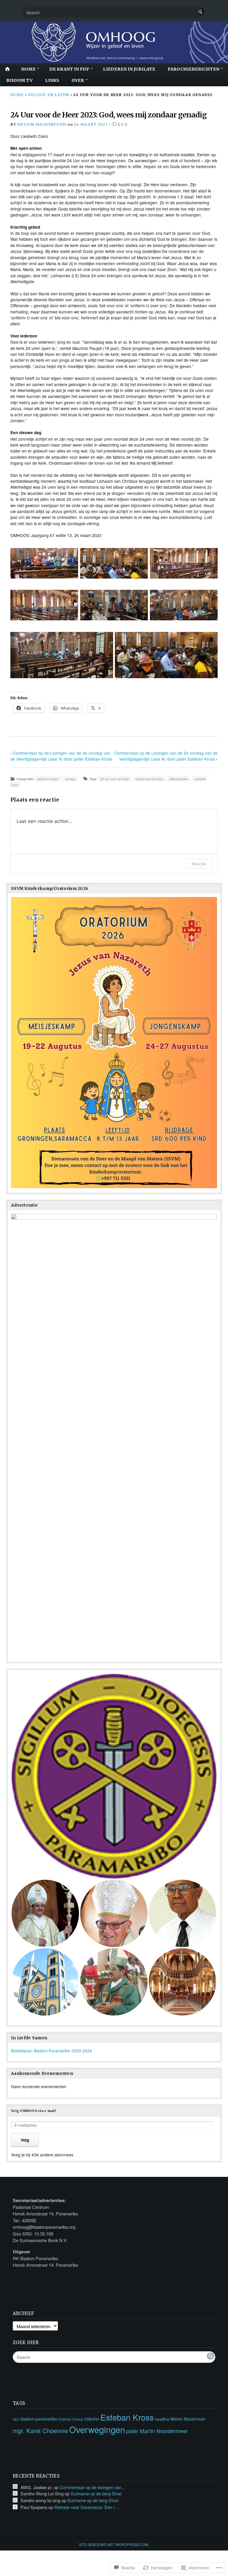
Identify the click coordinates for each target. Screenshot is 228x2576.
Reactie (199, 864)
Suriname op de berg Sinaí (96, 2493)
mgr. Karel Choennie (40, 2431)
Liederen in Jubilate (129, 69)
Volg (25, 2140)
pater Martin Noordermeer (157, 2431)
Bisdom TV (19, 80)
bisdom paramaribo (149, 779)
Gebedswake (179, 779)
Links (52, 80)
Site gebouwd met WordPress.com (114, 2544)
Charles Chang (71, 2419)
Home (28, 69)
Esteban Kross (127, 2417)
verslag (70, 779)
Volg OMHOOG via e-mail (33, 2111)
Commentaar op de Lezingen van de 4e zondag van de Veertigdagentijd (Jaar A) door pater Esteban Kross (61, 756)
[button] (114, 1776)
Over (78, 80)
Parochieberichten (194, 69)
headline (162, 2419)
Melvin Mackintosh (42, 124)
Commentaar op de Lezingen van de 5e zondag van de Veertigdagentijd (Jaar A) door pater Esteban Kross (166, 756)
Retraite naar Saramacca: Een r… (87, 2507)
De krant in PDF (69, 69)
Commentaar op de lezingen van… (93, 2487)
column (92, 2419)
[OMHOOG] (114, 42)
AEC (16, 2419)
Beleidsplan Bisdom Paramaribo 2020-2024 (52, 2051)
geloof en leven (49, 95)
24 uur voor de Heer (115, 779)
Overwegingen (97, 2429)
